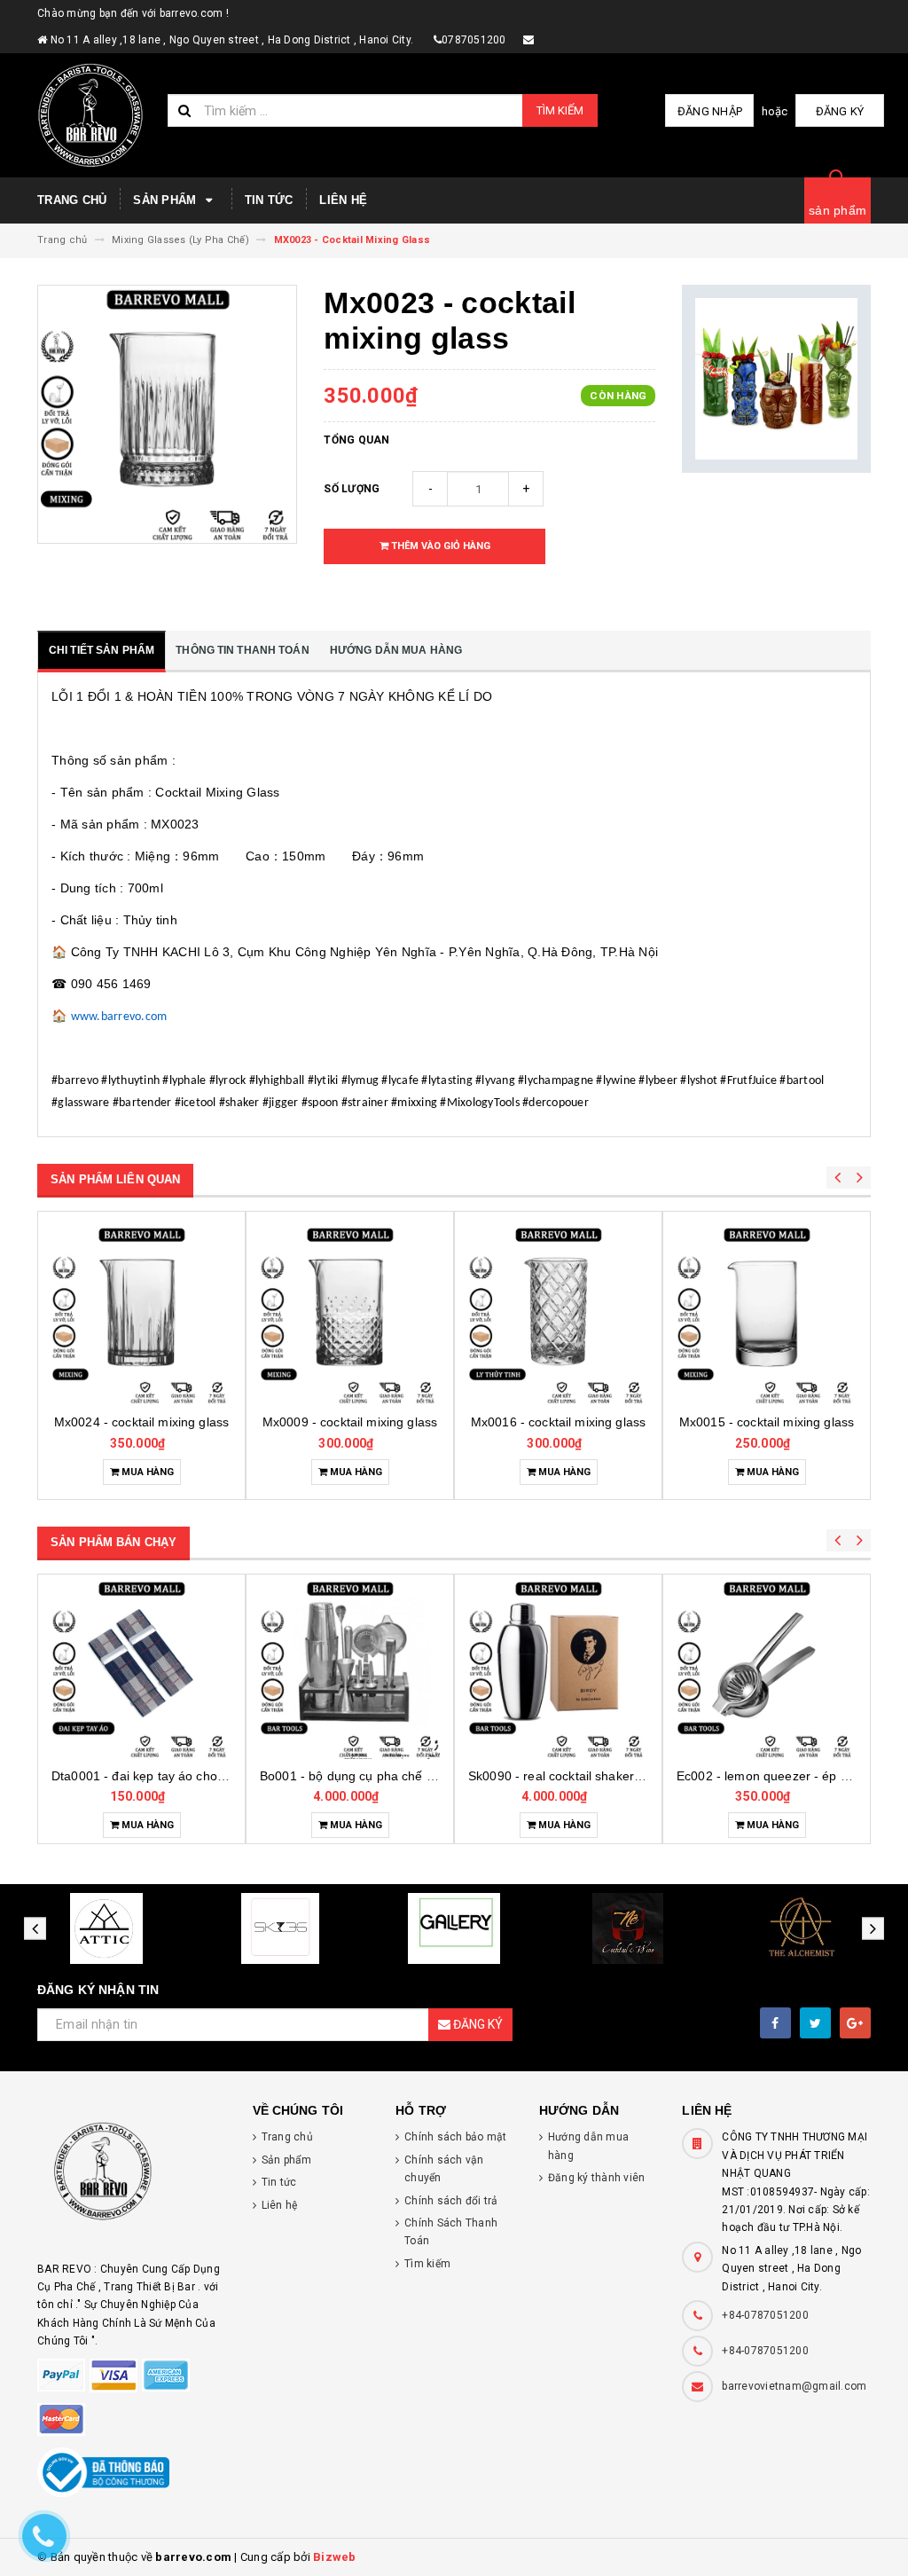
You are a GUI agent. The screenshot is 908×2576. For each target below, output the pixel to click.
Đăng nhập (710, 111)
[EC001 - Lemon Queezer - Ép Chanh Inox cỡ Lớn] (767, 1669)
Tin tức (269, 200)
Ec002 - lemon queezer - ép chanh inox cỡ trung (607, 1776)
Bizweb (335, 2557)
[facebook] (775, 2023)
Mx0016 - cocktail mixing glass (350, 1422)
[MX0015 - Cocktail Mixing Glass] (558, 1315)
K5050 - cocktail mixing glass (767, 1422)
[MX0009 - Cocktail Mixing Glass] (141, 1315)
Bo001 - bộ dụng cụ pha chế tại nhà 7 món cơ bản (196, 1776)
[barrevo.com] (132, 2179)
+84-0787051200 (765, 2315)
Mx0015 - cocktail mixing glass (558, 1422)
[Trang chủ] (96, 115)
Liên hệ (343, 200)
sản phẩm (838, 210)
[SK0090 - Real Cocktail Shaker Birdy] (350, 1669)
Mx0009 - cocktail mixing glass (141, 1422)
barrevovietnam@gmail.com (794, 2386)
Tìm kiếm (560, 110)
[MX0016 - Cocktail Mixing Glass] (350, 1315)
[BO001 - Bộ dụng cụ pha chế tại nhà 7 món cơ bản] (141, 1669)
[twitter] (815, 2023)
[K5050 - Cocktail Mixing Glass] (767, 1315)
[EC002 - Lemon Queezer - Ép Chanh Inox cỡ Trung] (558, 1669)
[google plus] (855, 2023)
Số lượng (352, 489)
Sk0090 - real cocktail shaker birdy (359, 1776)
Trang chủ (72, 200)
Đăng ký (840, 111)
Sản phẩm (166, 200)
